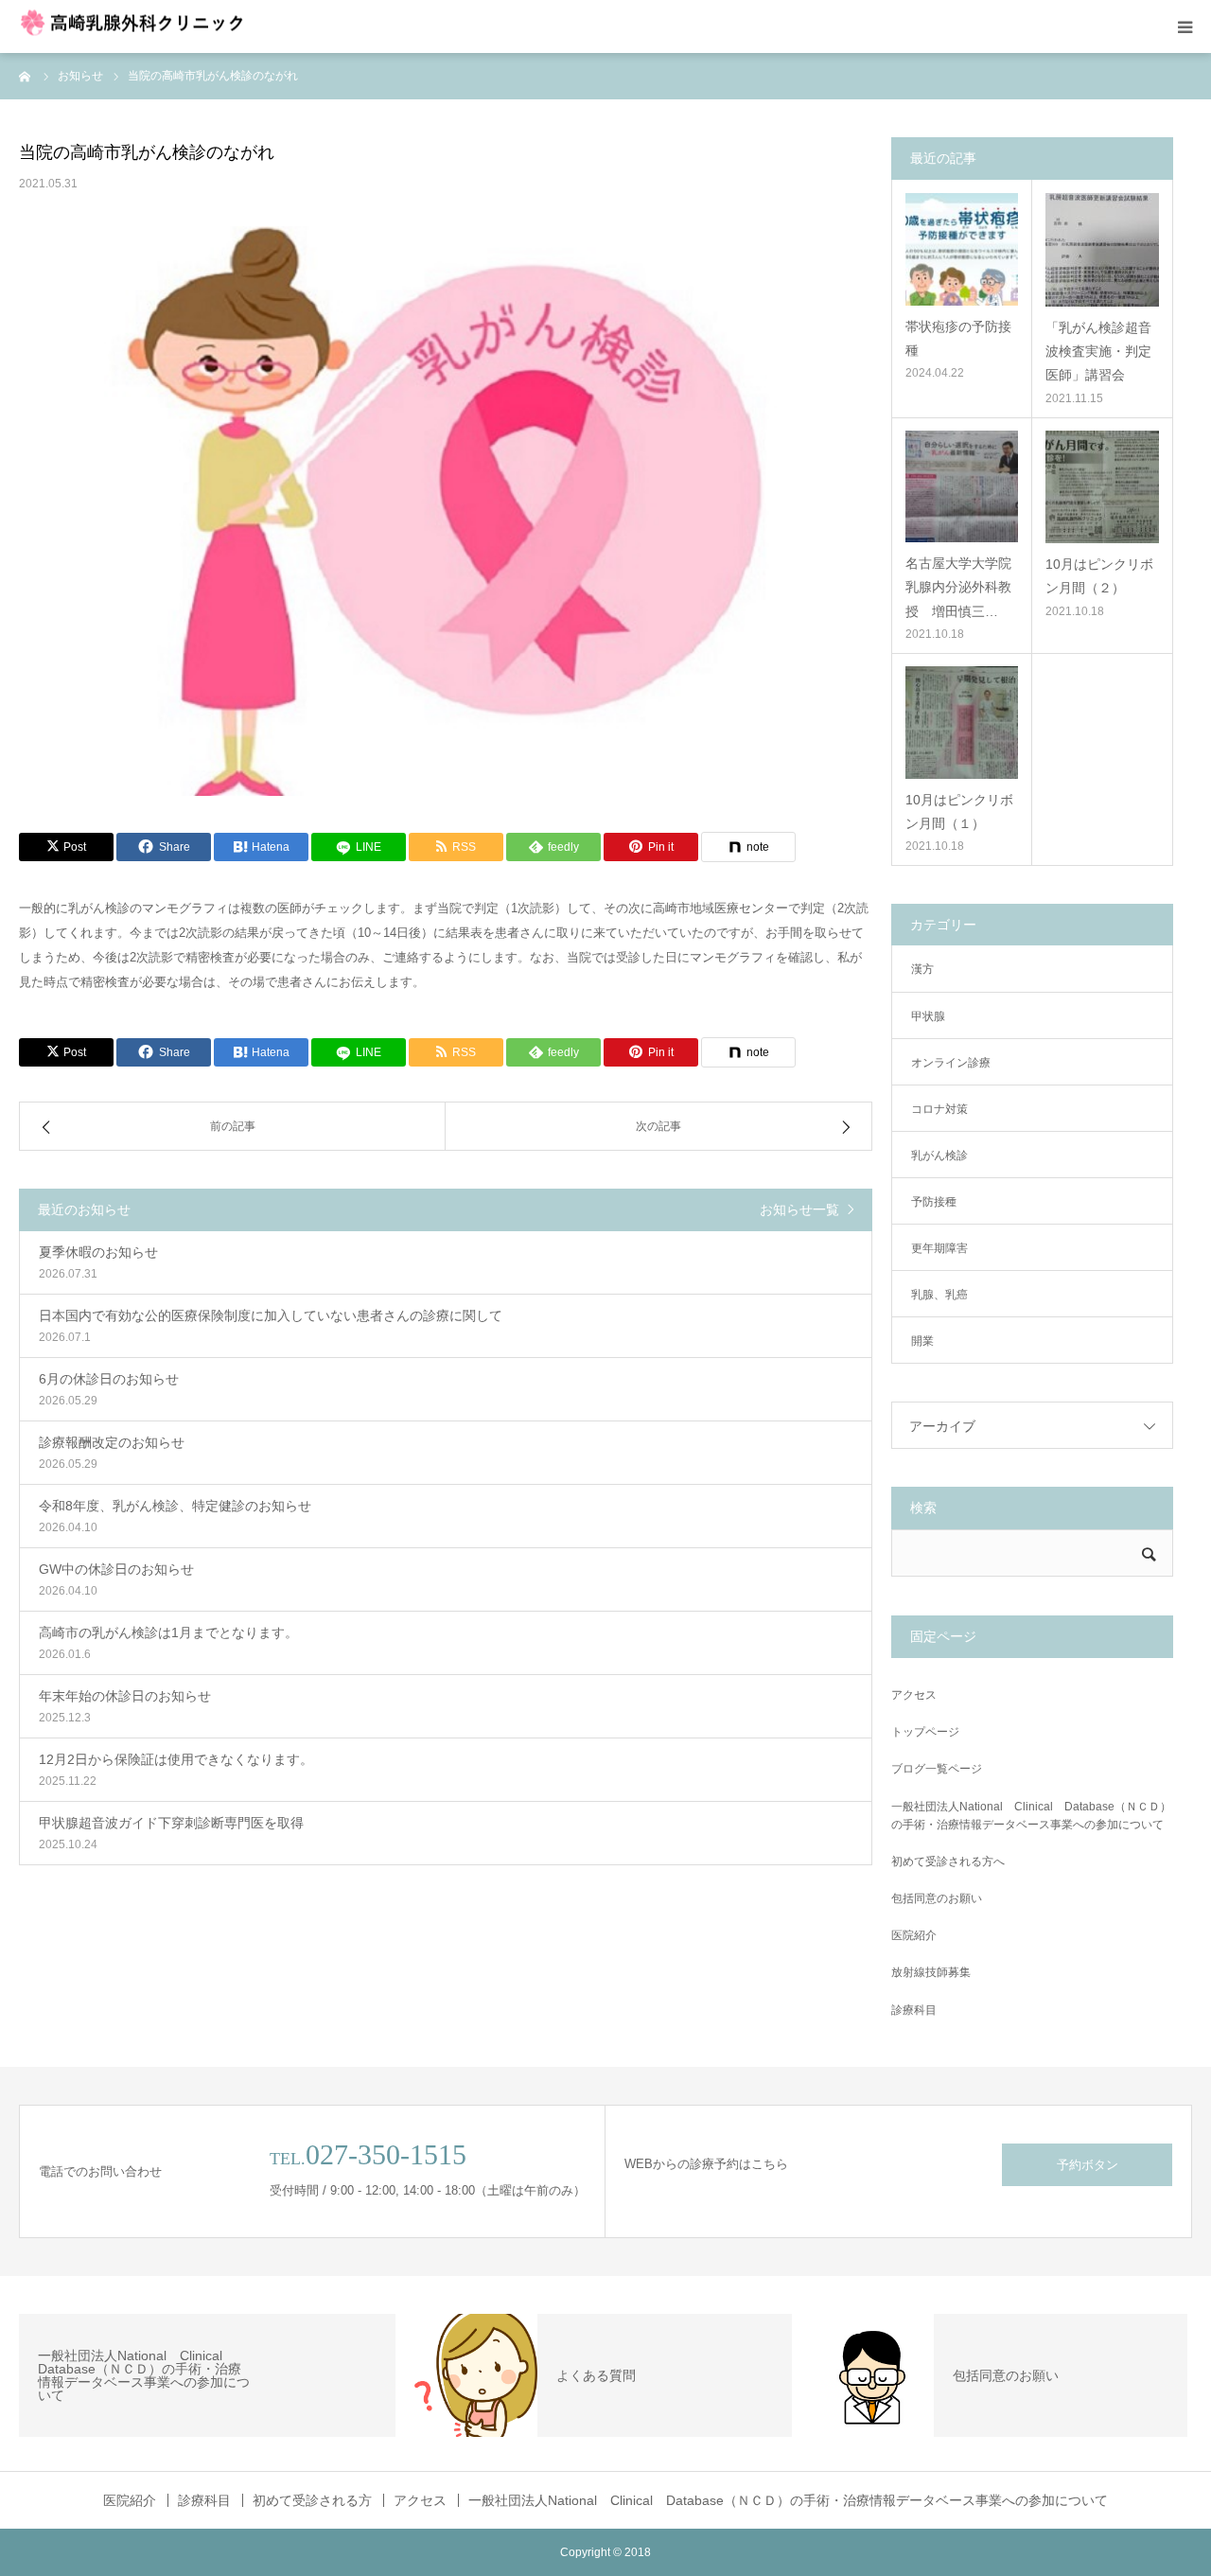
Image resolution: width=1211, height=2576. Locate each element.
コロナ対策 (939, 1109)
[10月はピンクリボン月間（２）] (1102, 487)
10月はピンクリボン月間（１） (959, 812)
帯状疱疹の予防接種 (958, 338)
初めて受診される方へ (948, 1861)
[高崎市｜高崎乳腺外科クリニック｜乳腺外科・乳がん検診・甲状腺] (140, 27)
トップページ (925, 1732)
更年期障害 (939, 1248)
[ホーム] (26, 76)
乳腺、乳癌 (939, 1295)
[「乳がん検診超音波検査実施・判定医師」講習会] (1102, 250)
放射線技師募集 (931, 1972)
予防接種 (934, 1202)
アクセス (914, 1695)
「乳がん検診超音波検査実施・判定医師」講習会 (1098, 351)
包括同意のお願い (937, 1898)
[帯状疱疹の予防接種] (962, 249)
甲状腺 (928, 1016)
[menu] (1185, 26)
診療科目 (914, 2010)
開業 (922, 1341)
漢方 (922, 969)
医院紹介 (914, 1935)
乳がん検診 (939, 1156)
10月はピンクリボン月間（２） (1099, 576)
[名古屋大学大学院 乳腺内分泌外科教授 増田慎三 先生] (962, 487)
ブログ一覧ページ (937, 1769)
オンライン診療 (951, 1063)
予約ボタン (1088, 2165)
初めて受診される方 (312, 2500)
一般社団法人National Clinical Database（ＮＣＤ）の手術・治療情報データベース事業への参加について (1031, 1816)
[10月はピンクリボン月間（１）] (962, 723)
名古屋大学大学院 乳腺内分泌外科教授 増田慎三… (962, 587)
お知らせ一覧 (799, 1209)
